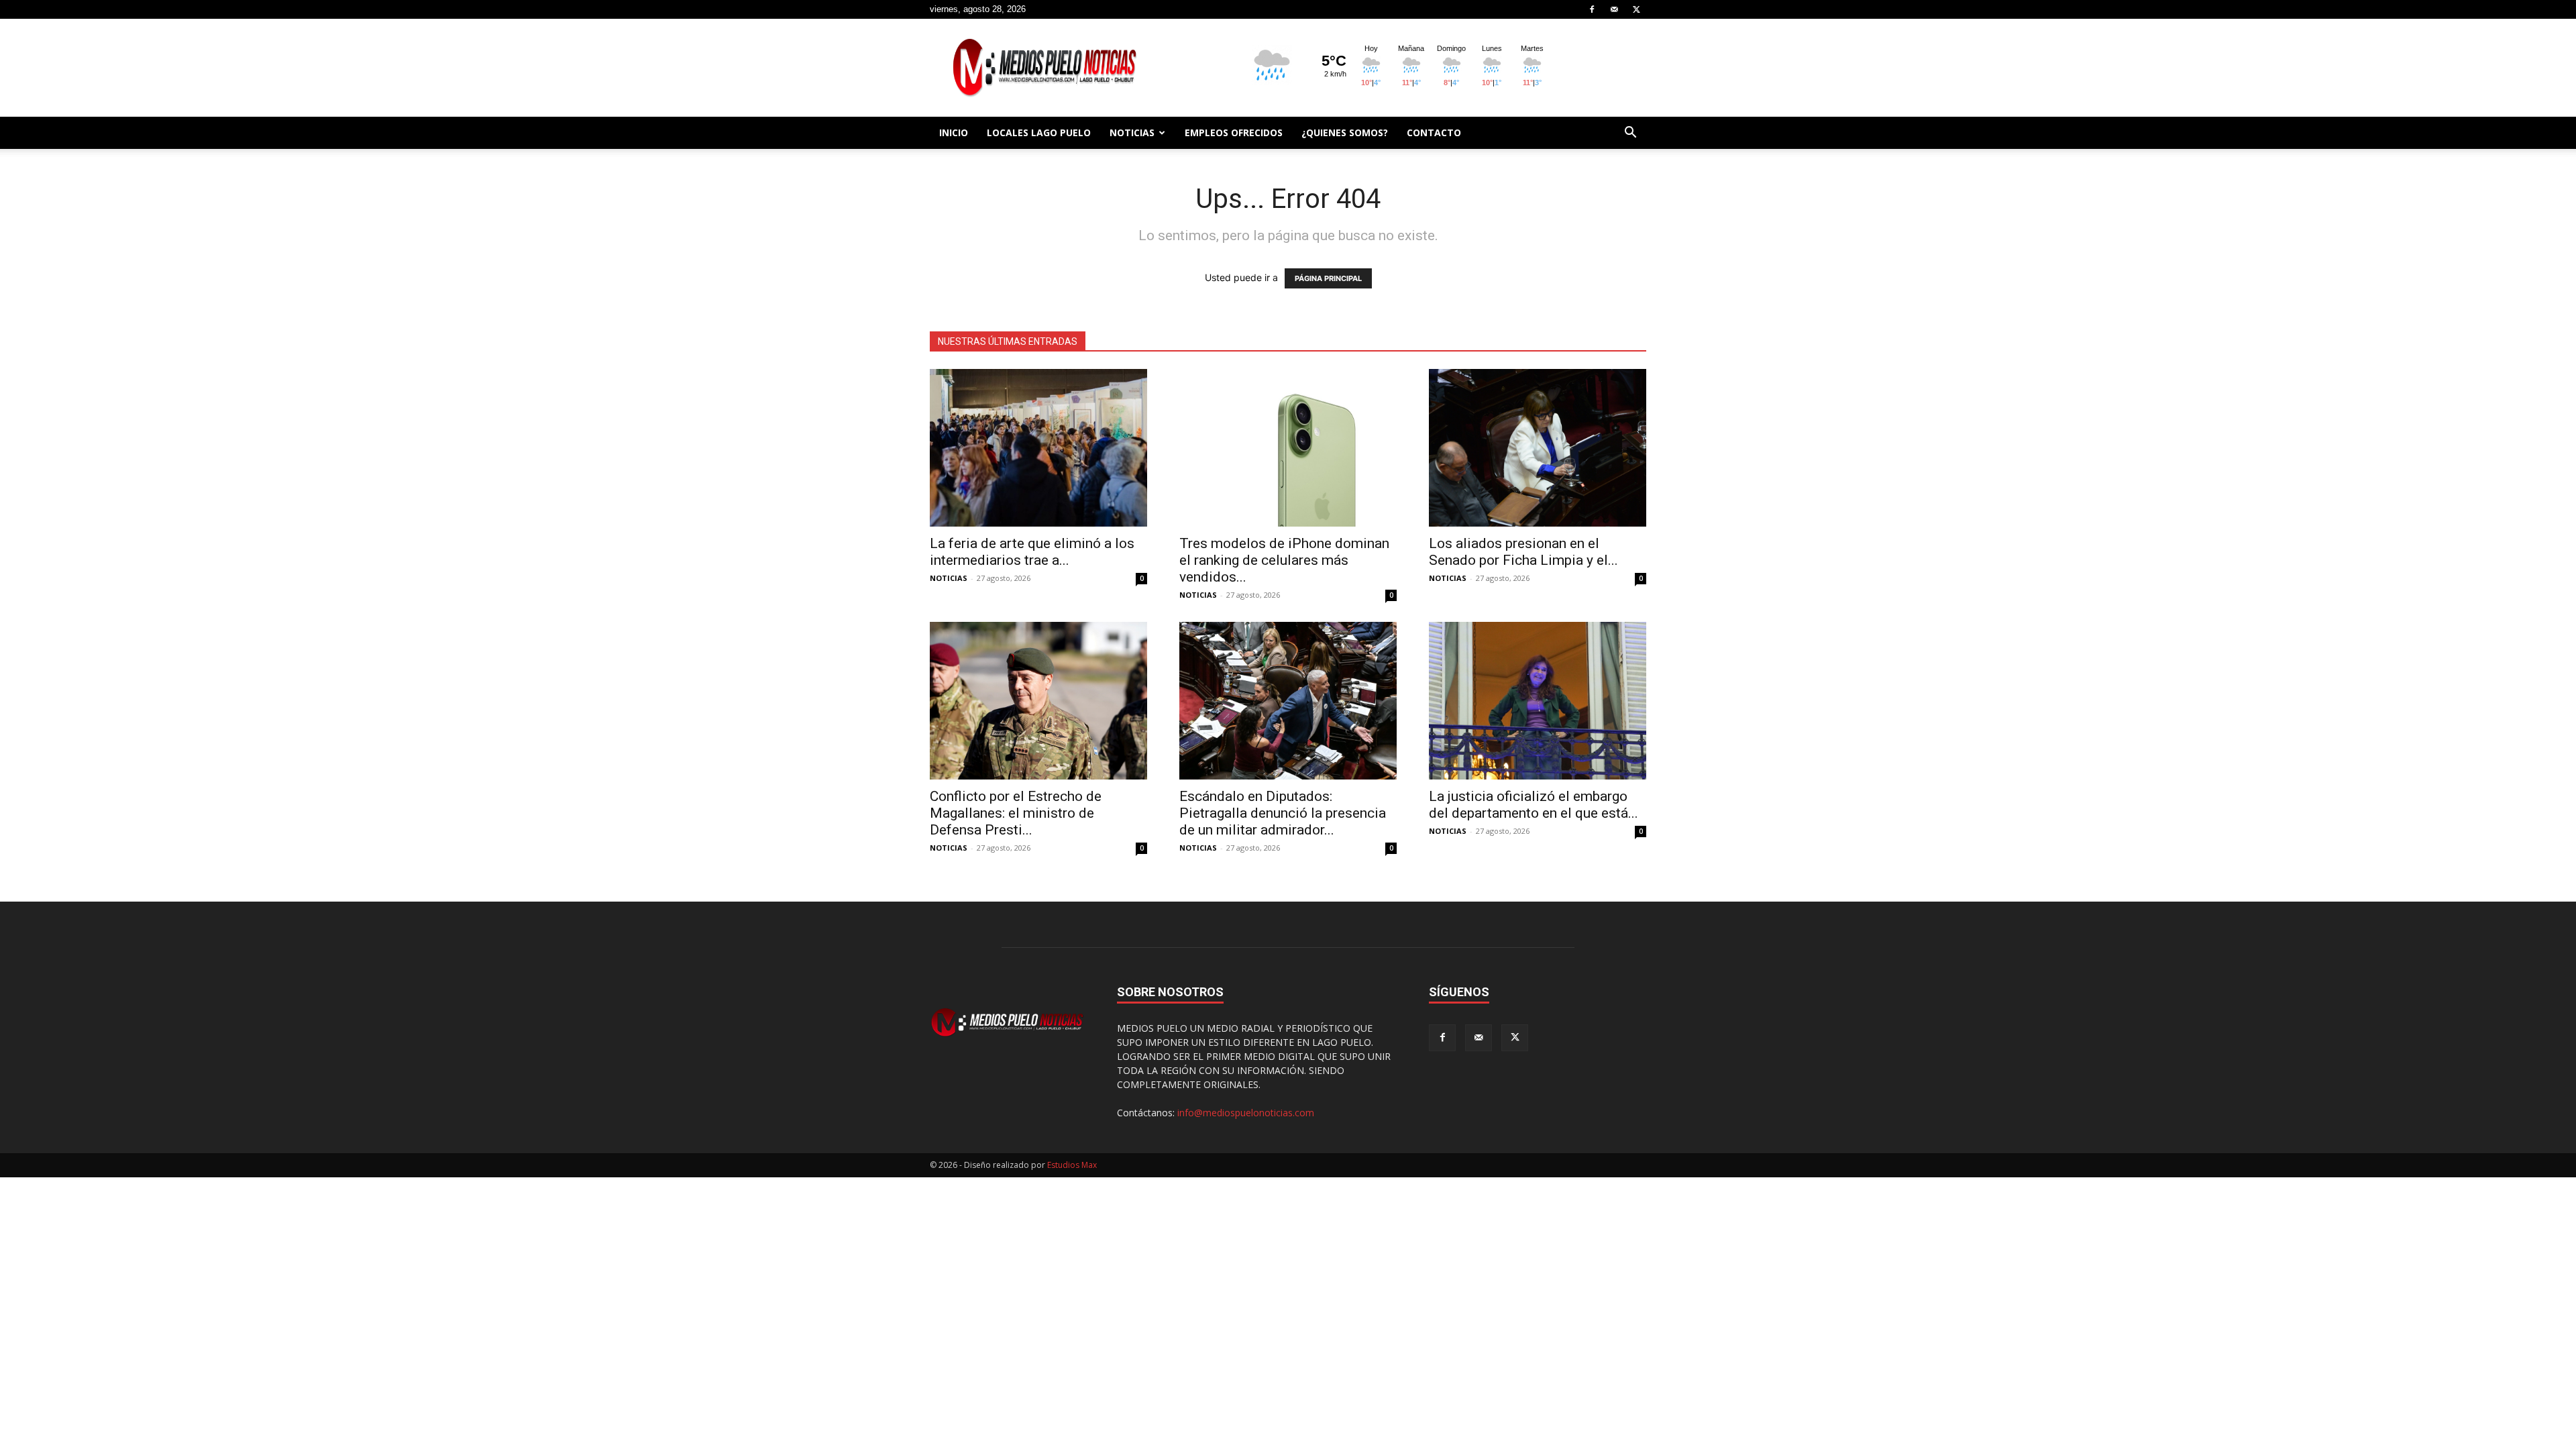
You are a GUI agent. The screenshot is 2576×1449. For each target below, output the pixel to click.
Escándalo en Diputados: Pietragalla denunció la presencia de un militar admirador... (1283, 813)
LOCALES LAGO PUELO (1039, 132)
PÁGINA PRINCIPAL (1328, 278)
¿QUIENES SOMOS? (1345, 132)
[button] (1630, 134)
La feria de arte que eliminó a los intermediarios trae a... (1032, 552)
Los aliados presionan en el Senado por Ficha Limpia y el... (1523, 552)
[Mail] (1614, 9)
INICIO (954, 132)
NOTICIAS (1132, 132)
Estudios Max (1072, 1165)
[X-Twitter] (1636, 9)
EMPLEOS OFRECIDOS (1234, 132)
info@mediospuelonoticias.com (1246, 1113)
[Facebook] (1592, 9)
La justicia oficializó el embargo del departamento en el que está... (1534, 805)
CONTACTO (1434, 132)
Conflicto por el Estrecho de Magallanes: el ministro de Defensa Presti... (1016, 813)
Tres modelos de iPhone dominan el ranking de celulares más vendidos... (1284, 560)
